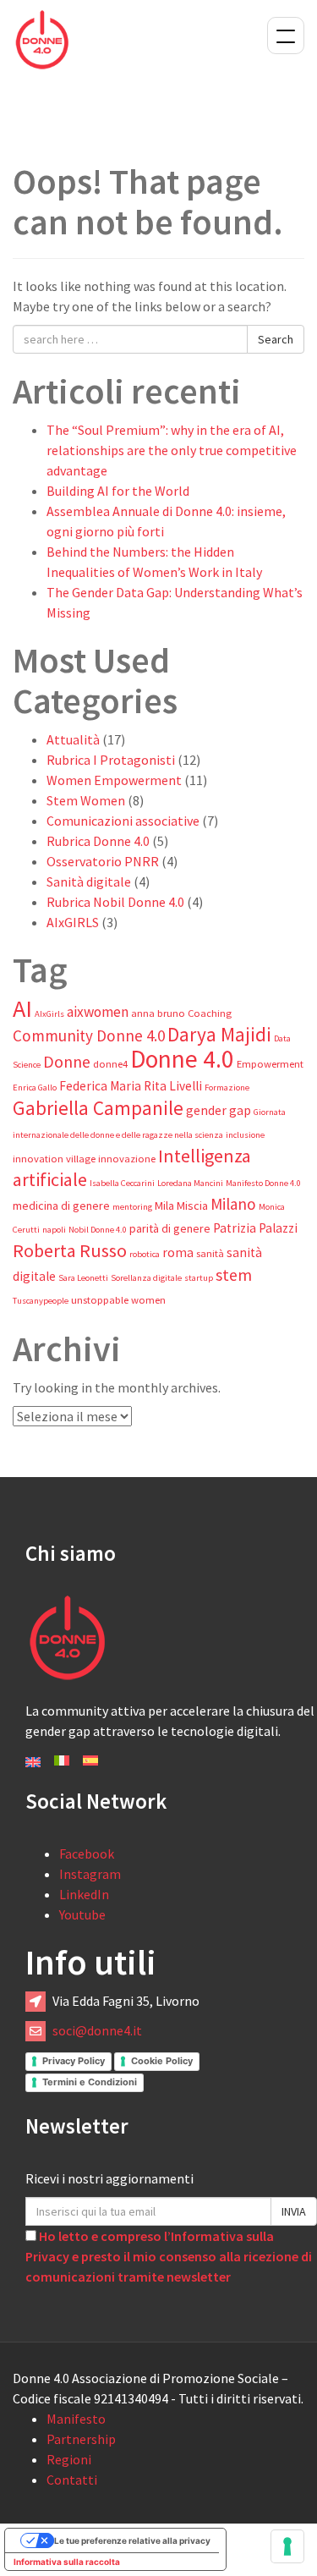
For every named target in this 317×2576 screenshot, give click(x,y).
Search (276, 339)
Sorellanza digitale (146, 1278)
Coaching (210, 1013)
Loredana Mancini (190, 1183)
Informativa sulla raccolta (67, 2562)
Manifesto (76, 2419)
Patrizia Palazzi (255, 1228)
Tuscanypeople (41, 1301)
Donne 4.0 (182, 1059)
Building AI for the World (118, 491)
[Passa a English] (33, 1760)
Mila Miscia (181, 1206)
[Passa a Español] (90, 1759)
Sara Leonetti (83, 1278)
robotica (145, 1254)
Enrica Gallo (35, 1088)
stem (234, 1275)
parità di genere (170, 1228)
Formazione (227, 1088)
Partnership (81, 2439)
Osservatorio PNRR (103, 861)
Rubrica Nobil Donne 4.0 (115, 902)
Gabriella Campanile (98, 1108)
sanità (210, 1253)
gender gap (219, 1110)
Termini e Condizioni (90, 2082)
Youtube (82, 1914)
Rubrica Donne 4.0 (98, 841)
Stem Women (86, 800)
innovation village (54, 1159)
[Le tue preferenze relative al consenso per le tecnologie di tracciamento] (287, 2546)
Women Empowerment (114, 780)
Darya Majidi (219, 1034)
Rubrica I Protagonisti (111, 760)
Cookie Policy (162, 2061)
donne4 (110, 1064)
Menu (286, 36)
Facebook (87, 1854)
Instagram (90, 1874)
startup (199, 1278)
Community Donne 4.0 (89, 1035)
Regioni (69, 2459)
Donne (67, 1062)
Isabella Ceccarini (122, 1183)
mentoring (132, 1207)
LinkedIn (84, 1894)
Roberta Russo (70, 1250)
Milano (233, 1204)
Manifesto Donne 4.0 (263, 1183)
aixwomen (98, 1012)
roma (178, 1252)
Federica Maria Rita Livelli (131, 1086)
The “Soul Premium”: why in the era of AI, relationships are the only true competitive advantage (172, 450)
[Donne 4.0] (42, 38)
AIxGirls (49, 1014)
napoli (54, 1230)
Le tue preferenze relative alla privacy (132, 2540)
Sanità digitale (89, 882)
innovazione (127, 1159)
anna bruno (158, 1013)
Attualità (73, 739)
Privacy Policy (74, 2061)
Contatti (72, 2480)
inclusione (245, 1135)
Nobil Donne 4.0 (98, 1230)
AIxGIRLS (73, 922)
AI (22, 1008)
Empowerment (270, 1064)
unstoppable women (118, 1300)
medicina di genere (61, 1206)
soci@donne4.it (97, 2030)
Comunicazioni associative (123, 821)
